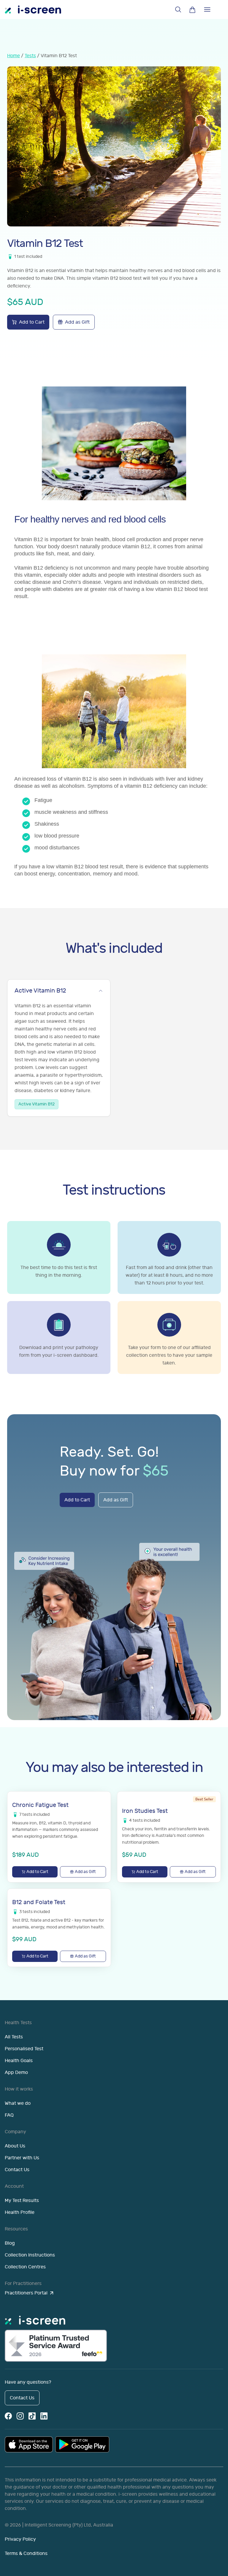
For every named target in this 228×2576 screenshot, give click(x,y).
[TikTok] (32, 2416)
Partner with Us (22, 2158)
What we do (18, 2103)
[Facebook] (8, 2416)
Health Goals (19, 2061)
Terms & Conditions (26, 2553)
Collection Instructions (30, 2255)
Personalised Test (24, 2049)
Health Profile (20, 2212)
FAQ (9, 2115)
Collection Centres (25, 2267)
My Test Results (22, 2201)
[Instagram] (20, 2416)
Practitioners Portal (26, 2293)
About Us (15, 2146)
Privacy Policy (20, 2539)
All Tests (14, 2037)
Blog (10, 2243)
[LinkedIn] (44, 2416)
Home (14, 56)
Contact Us (17, 2170)
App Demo (16, 2072)
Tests (30, 56)
